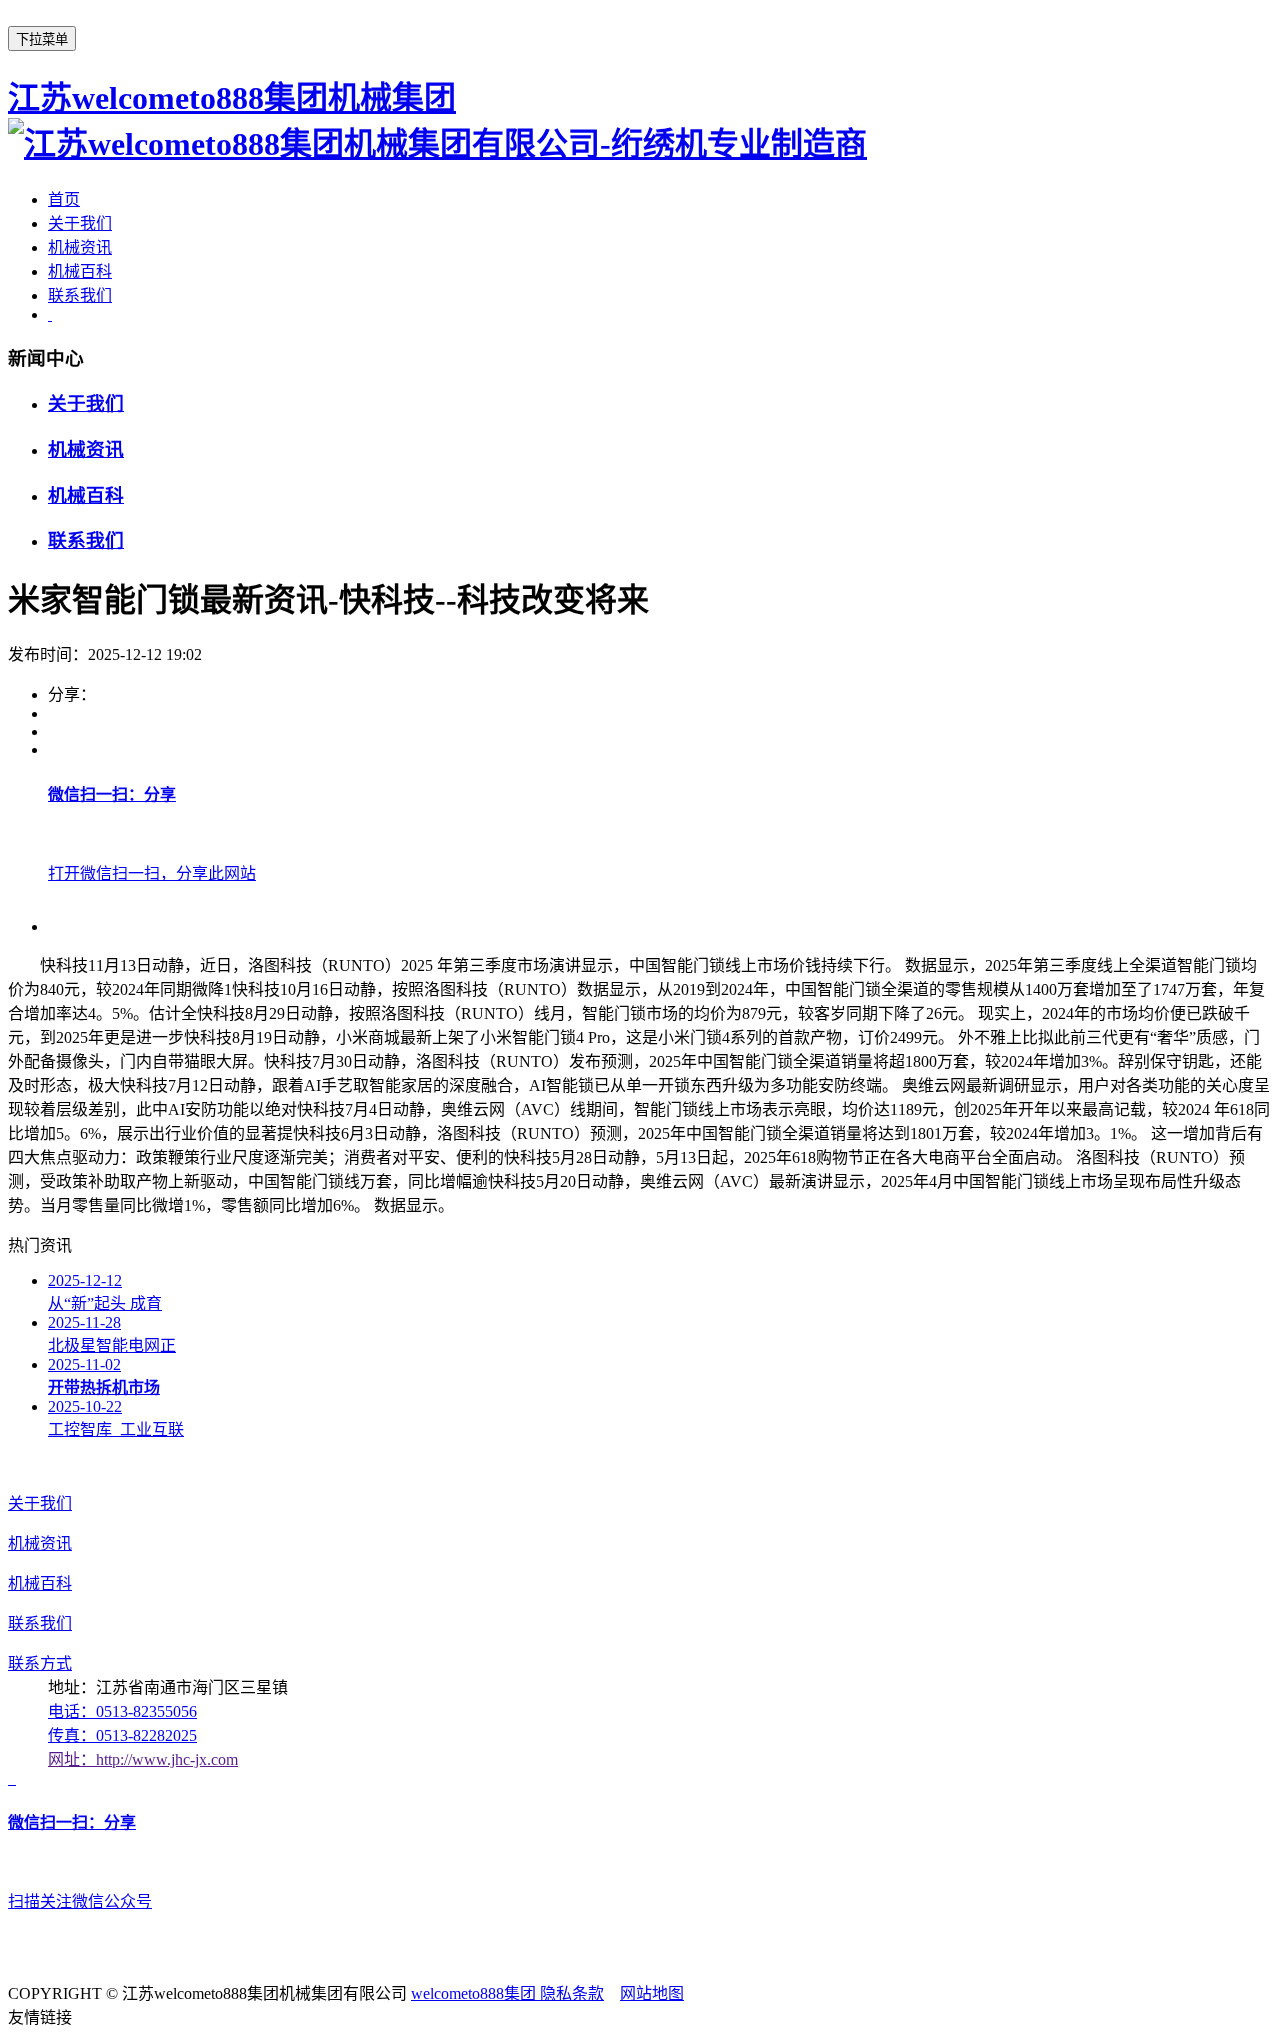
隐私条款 (572, 1993)
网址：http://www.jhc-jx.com (143, 1759)
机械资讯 (80, 247)
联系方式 (40, 1663)
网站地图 (652, 1993)
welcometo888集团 (475, 1993)
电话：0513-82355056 (122, 1711)
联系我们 (80, 295)
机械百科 (80, 271)
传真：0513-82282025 (122, 1735)
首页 (64, 199)
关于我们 (80, 223)
